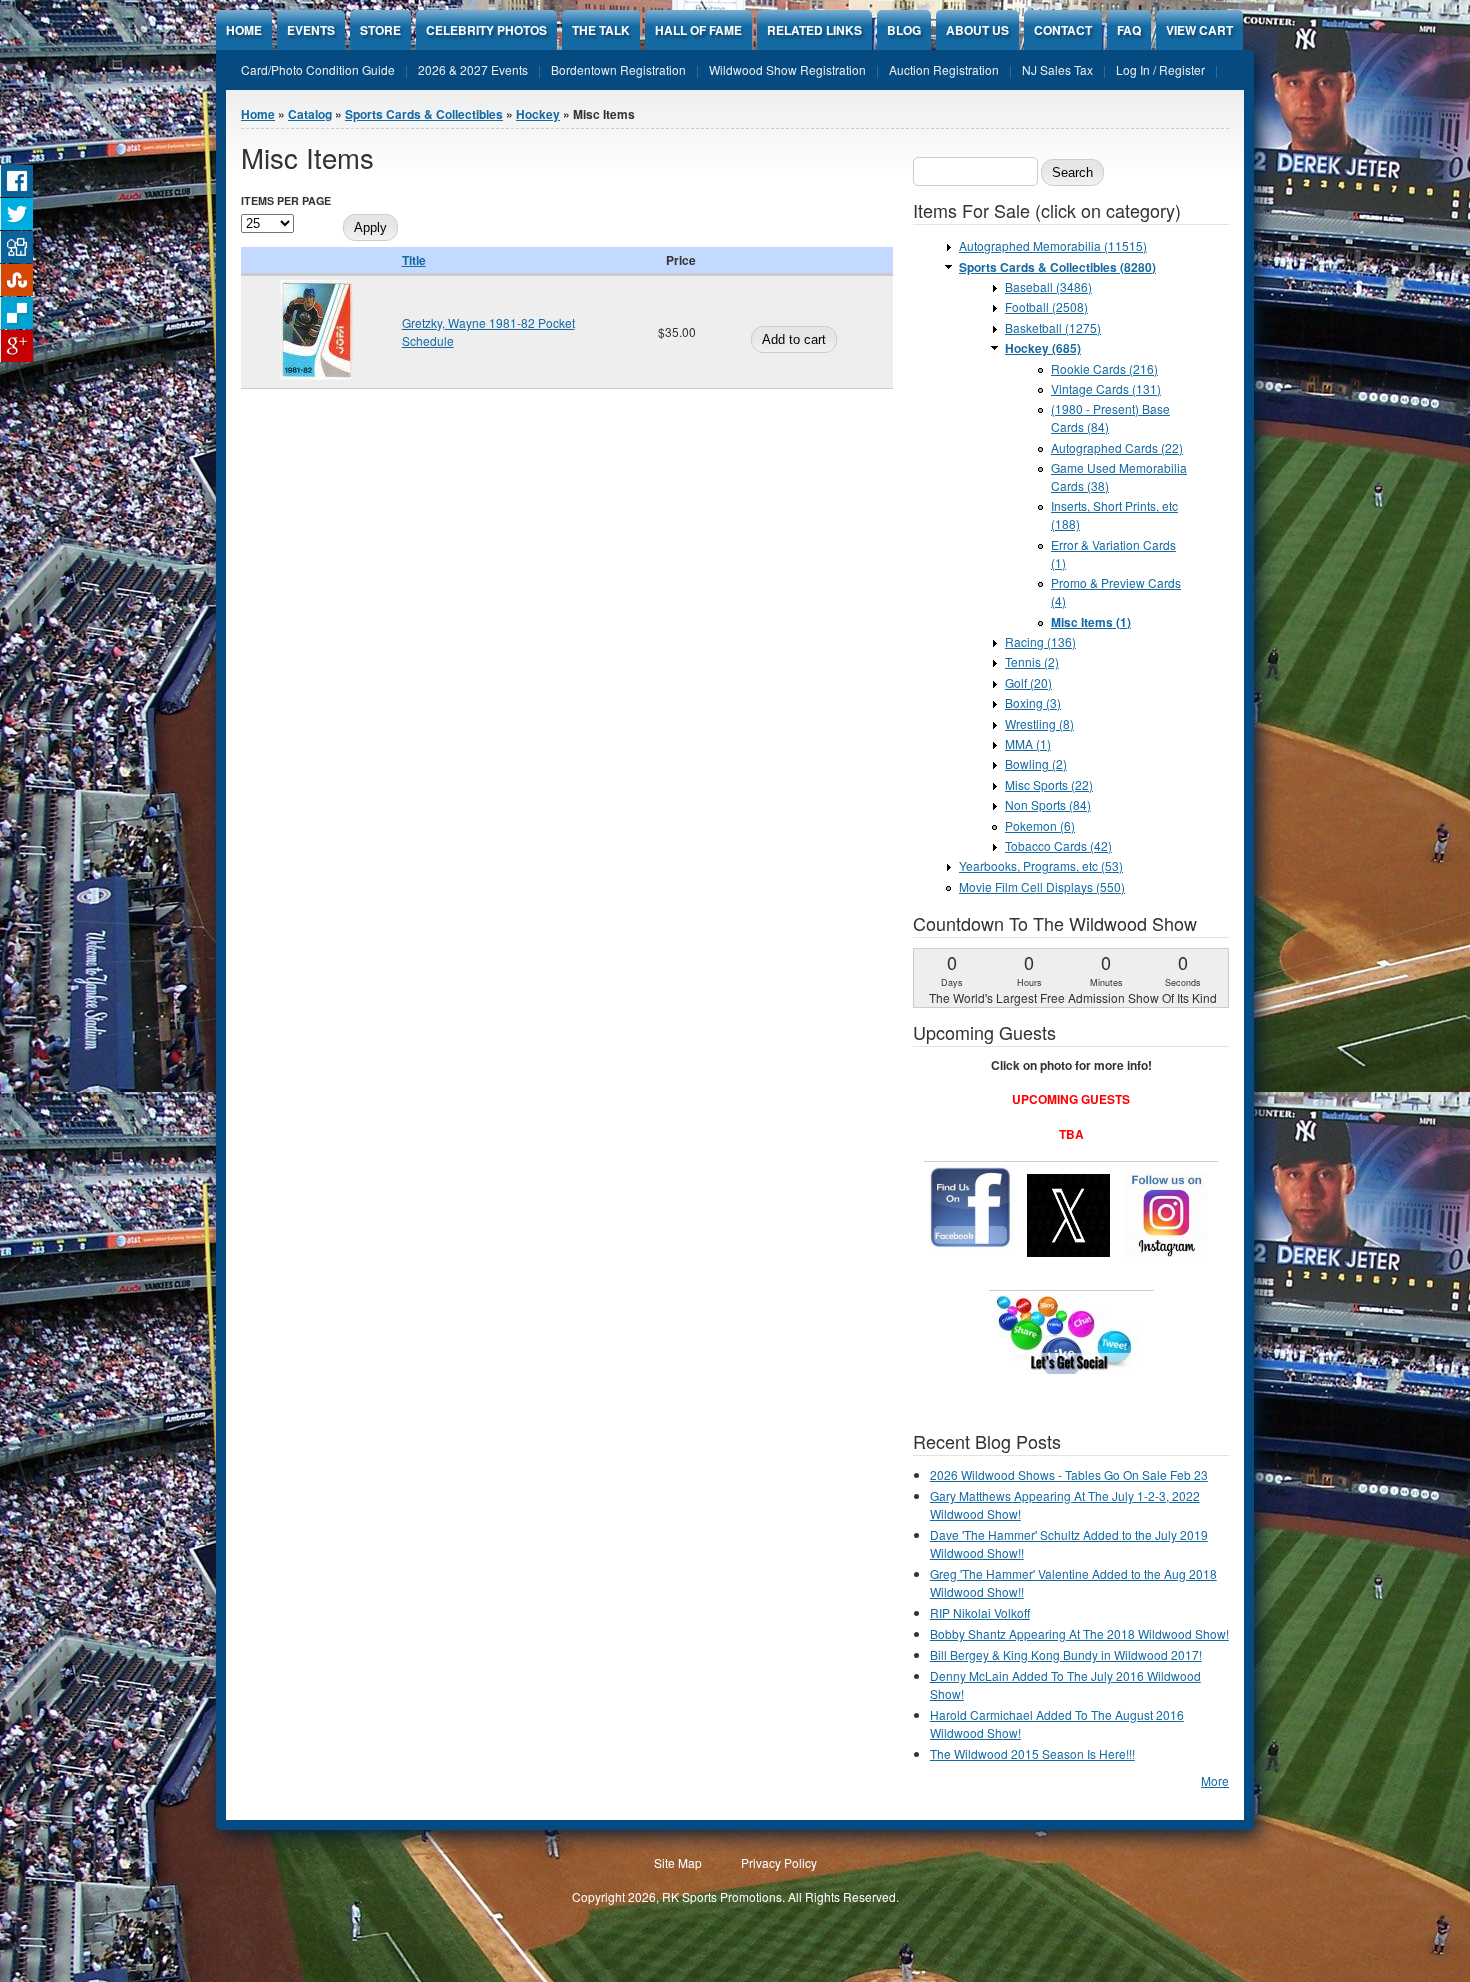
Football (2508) (1046, 306)
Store (380, 30)
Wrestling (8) (1039, 723)
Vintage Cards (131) (1106, 388)
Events (311, 30)
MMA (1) (1028, 743)
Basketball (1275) (1053, 327)
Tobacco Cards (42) (1058, 845)
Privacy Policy (779, 1862)
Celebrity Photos (486, 30)
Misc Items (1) (1091, 622)
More (1215, 1780)
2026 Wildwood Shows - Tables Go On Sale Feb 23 (1069, 1474)
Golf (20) (1028, 682)
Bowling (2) (1036, 763)
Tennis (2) (1032, 661)
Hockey (538, 114)
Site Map (678, 1862)
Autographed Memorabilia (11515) (1053, 245)
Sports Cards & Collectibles (424, 114)
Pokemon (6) (1040, 825)
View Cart (1199, 30)
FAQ (1129, 30)
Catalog (310, 114)
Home (244, 30)
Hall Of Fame (698, 30)
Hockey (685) (1043, 348)
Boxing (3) (1033, 702)
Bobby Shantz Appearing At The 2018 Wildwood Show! (1079, 1633)
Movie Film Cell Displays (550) (1042, 886)
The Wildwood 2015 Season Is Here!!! (1032, 1753)
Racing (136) (1040, 641)
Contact (1063, 30)
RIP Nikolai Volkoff (980, 1612)
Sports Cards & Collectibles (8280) (1057, 267)
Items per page (286, 200)
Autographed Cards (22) (1117, 447)
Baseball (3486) (1048, 286)
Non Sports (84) (1048, 804)
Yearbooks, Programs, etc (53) (1041, 865)
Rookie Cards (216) (1104, 368)
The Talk (601, 30)
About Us (977, 30)
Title (414, 260)
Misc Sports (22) (1049, 784)
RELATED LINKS (814, 30)
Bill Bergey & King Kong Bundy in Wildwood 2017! (1066, 1654)
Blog (904, 30)
